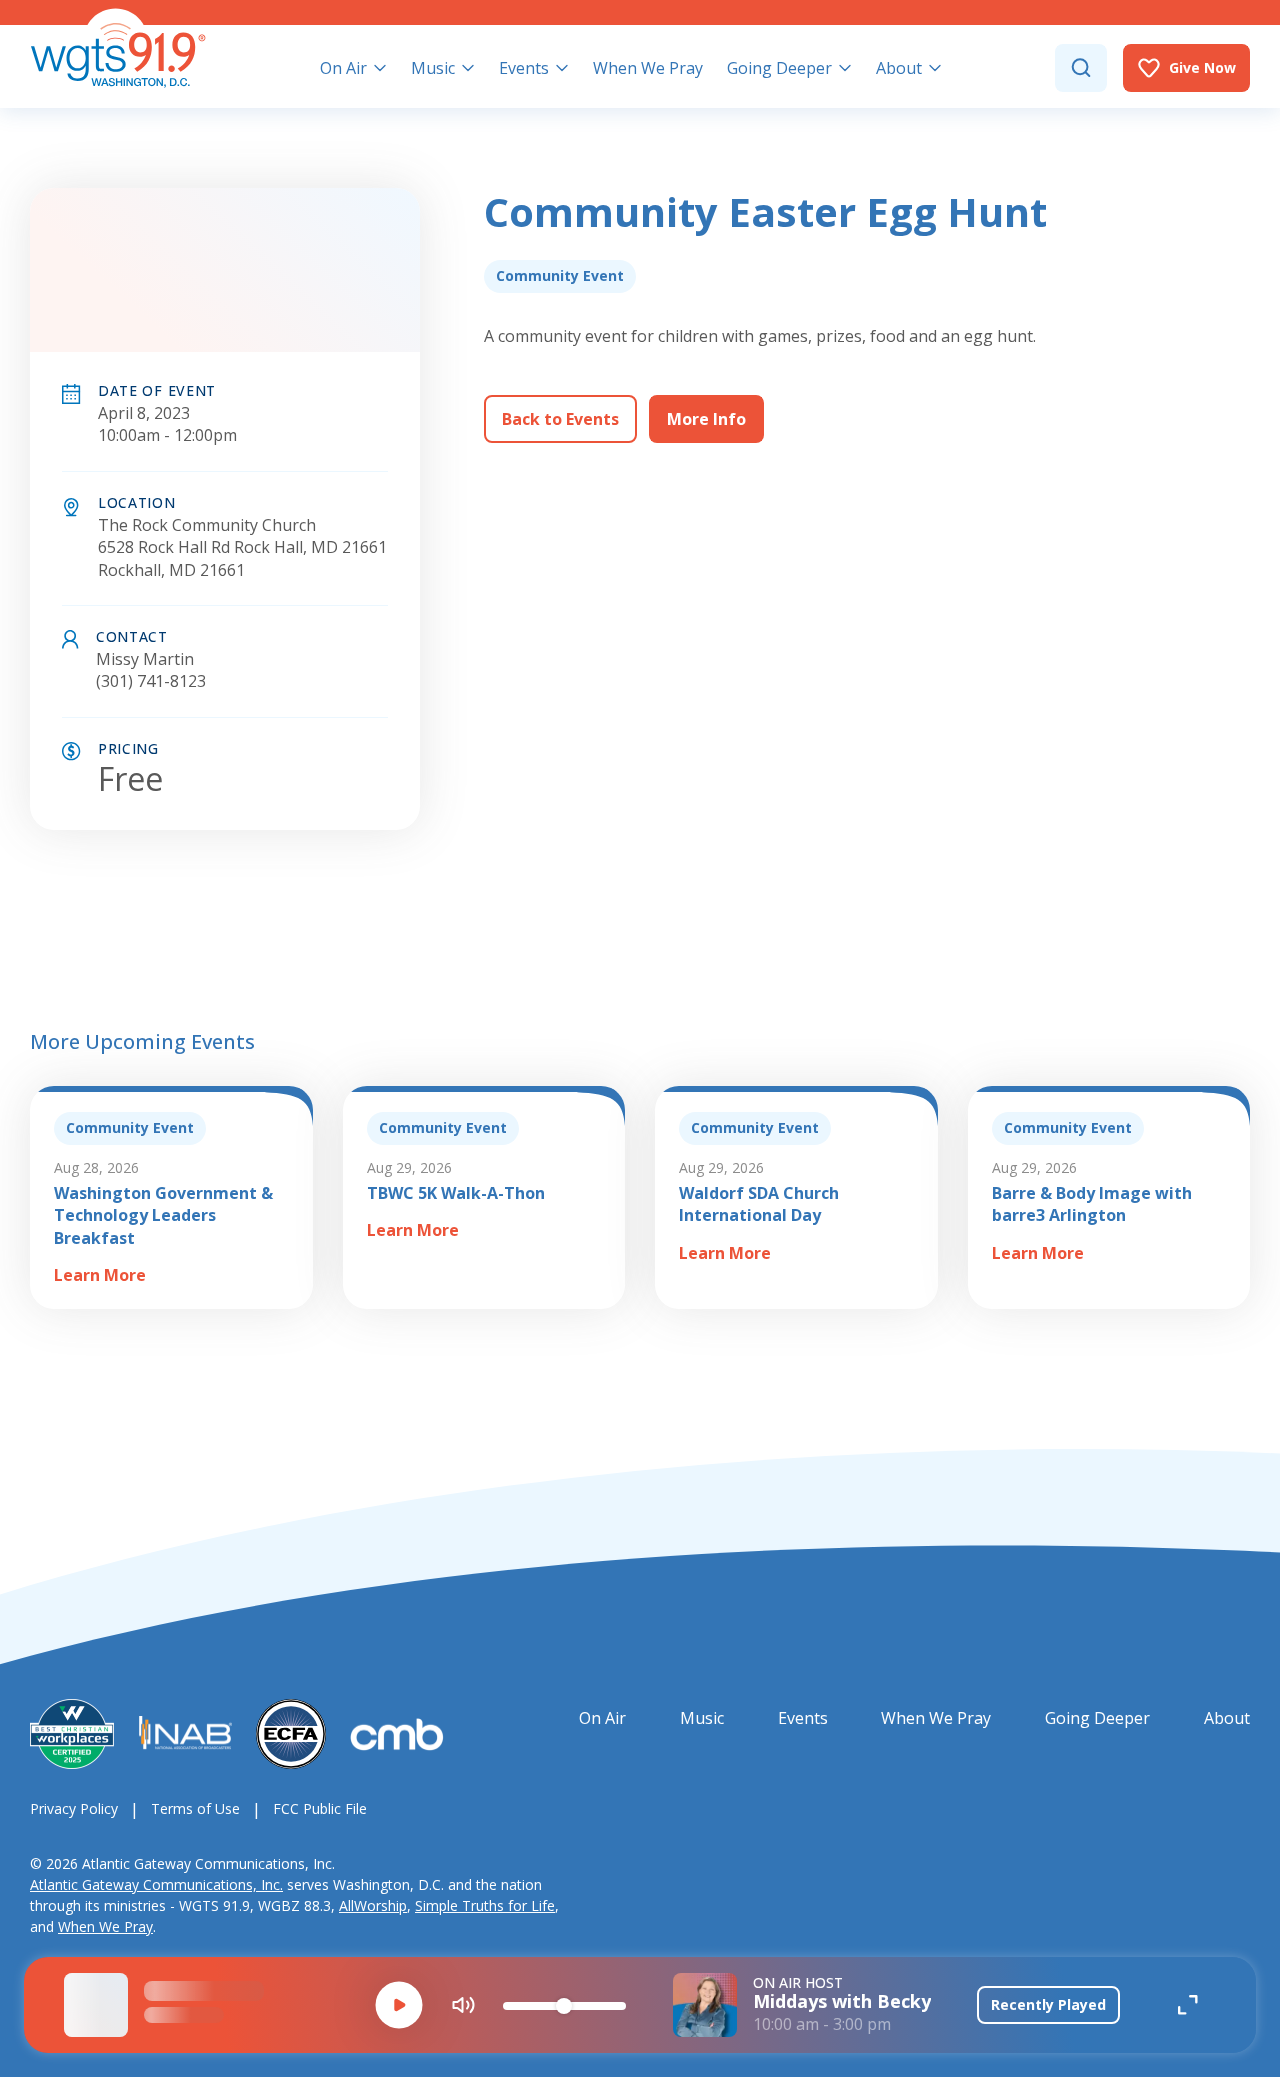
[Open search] (1081, 68)
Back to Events (560, 419)
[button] (399, 2005)
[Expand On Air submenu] (380, 68)
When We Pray (105, 1926)
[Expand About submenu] (935, 68)
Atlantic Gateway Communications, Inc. (156, 1884)
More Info (706, 419)
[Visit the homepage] (118, 48)
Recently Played (1048, 2004)
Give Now (1202, 67)
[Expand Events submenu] (562, 68)
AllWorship (373, 1905)
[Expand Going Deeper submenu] (845, 68)
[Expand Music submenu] (468, 68)
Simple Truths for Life (485, 1905)
